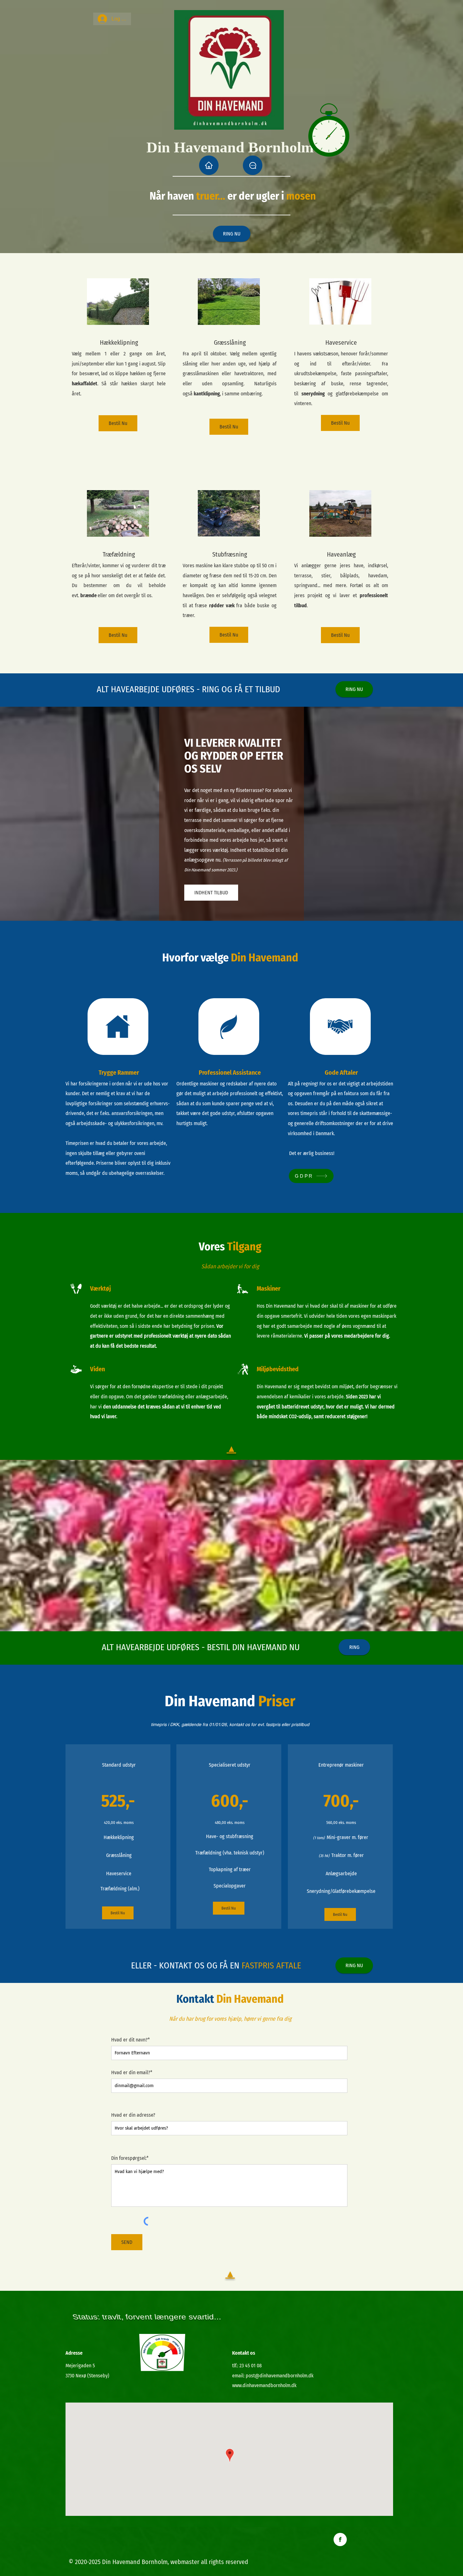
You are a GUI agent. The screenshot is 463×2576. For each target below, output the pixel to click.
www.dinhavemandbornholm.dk (264, 2385)
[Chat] (253, 165)
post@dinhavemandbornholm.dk (280, 2376)
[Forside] (209, 165)
